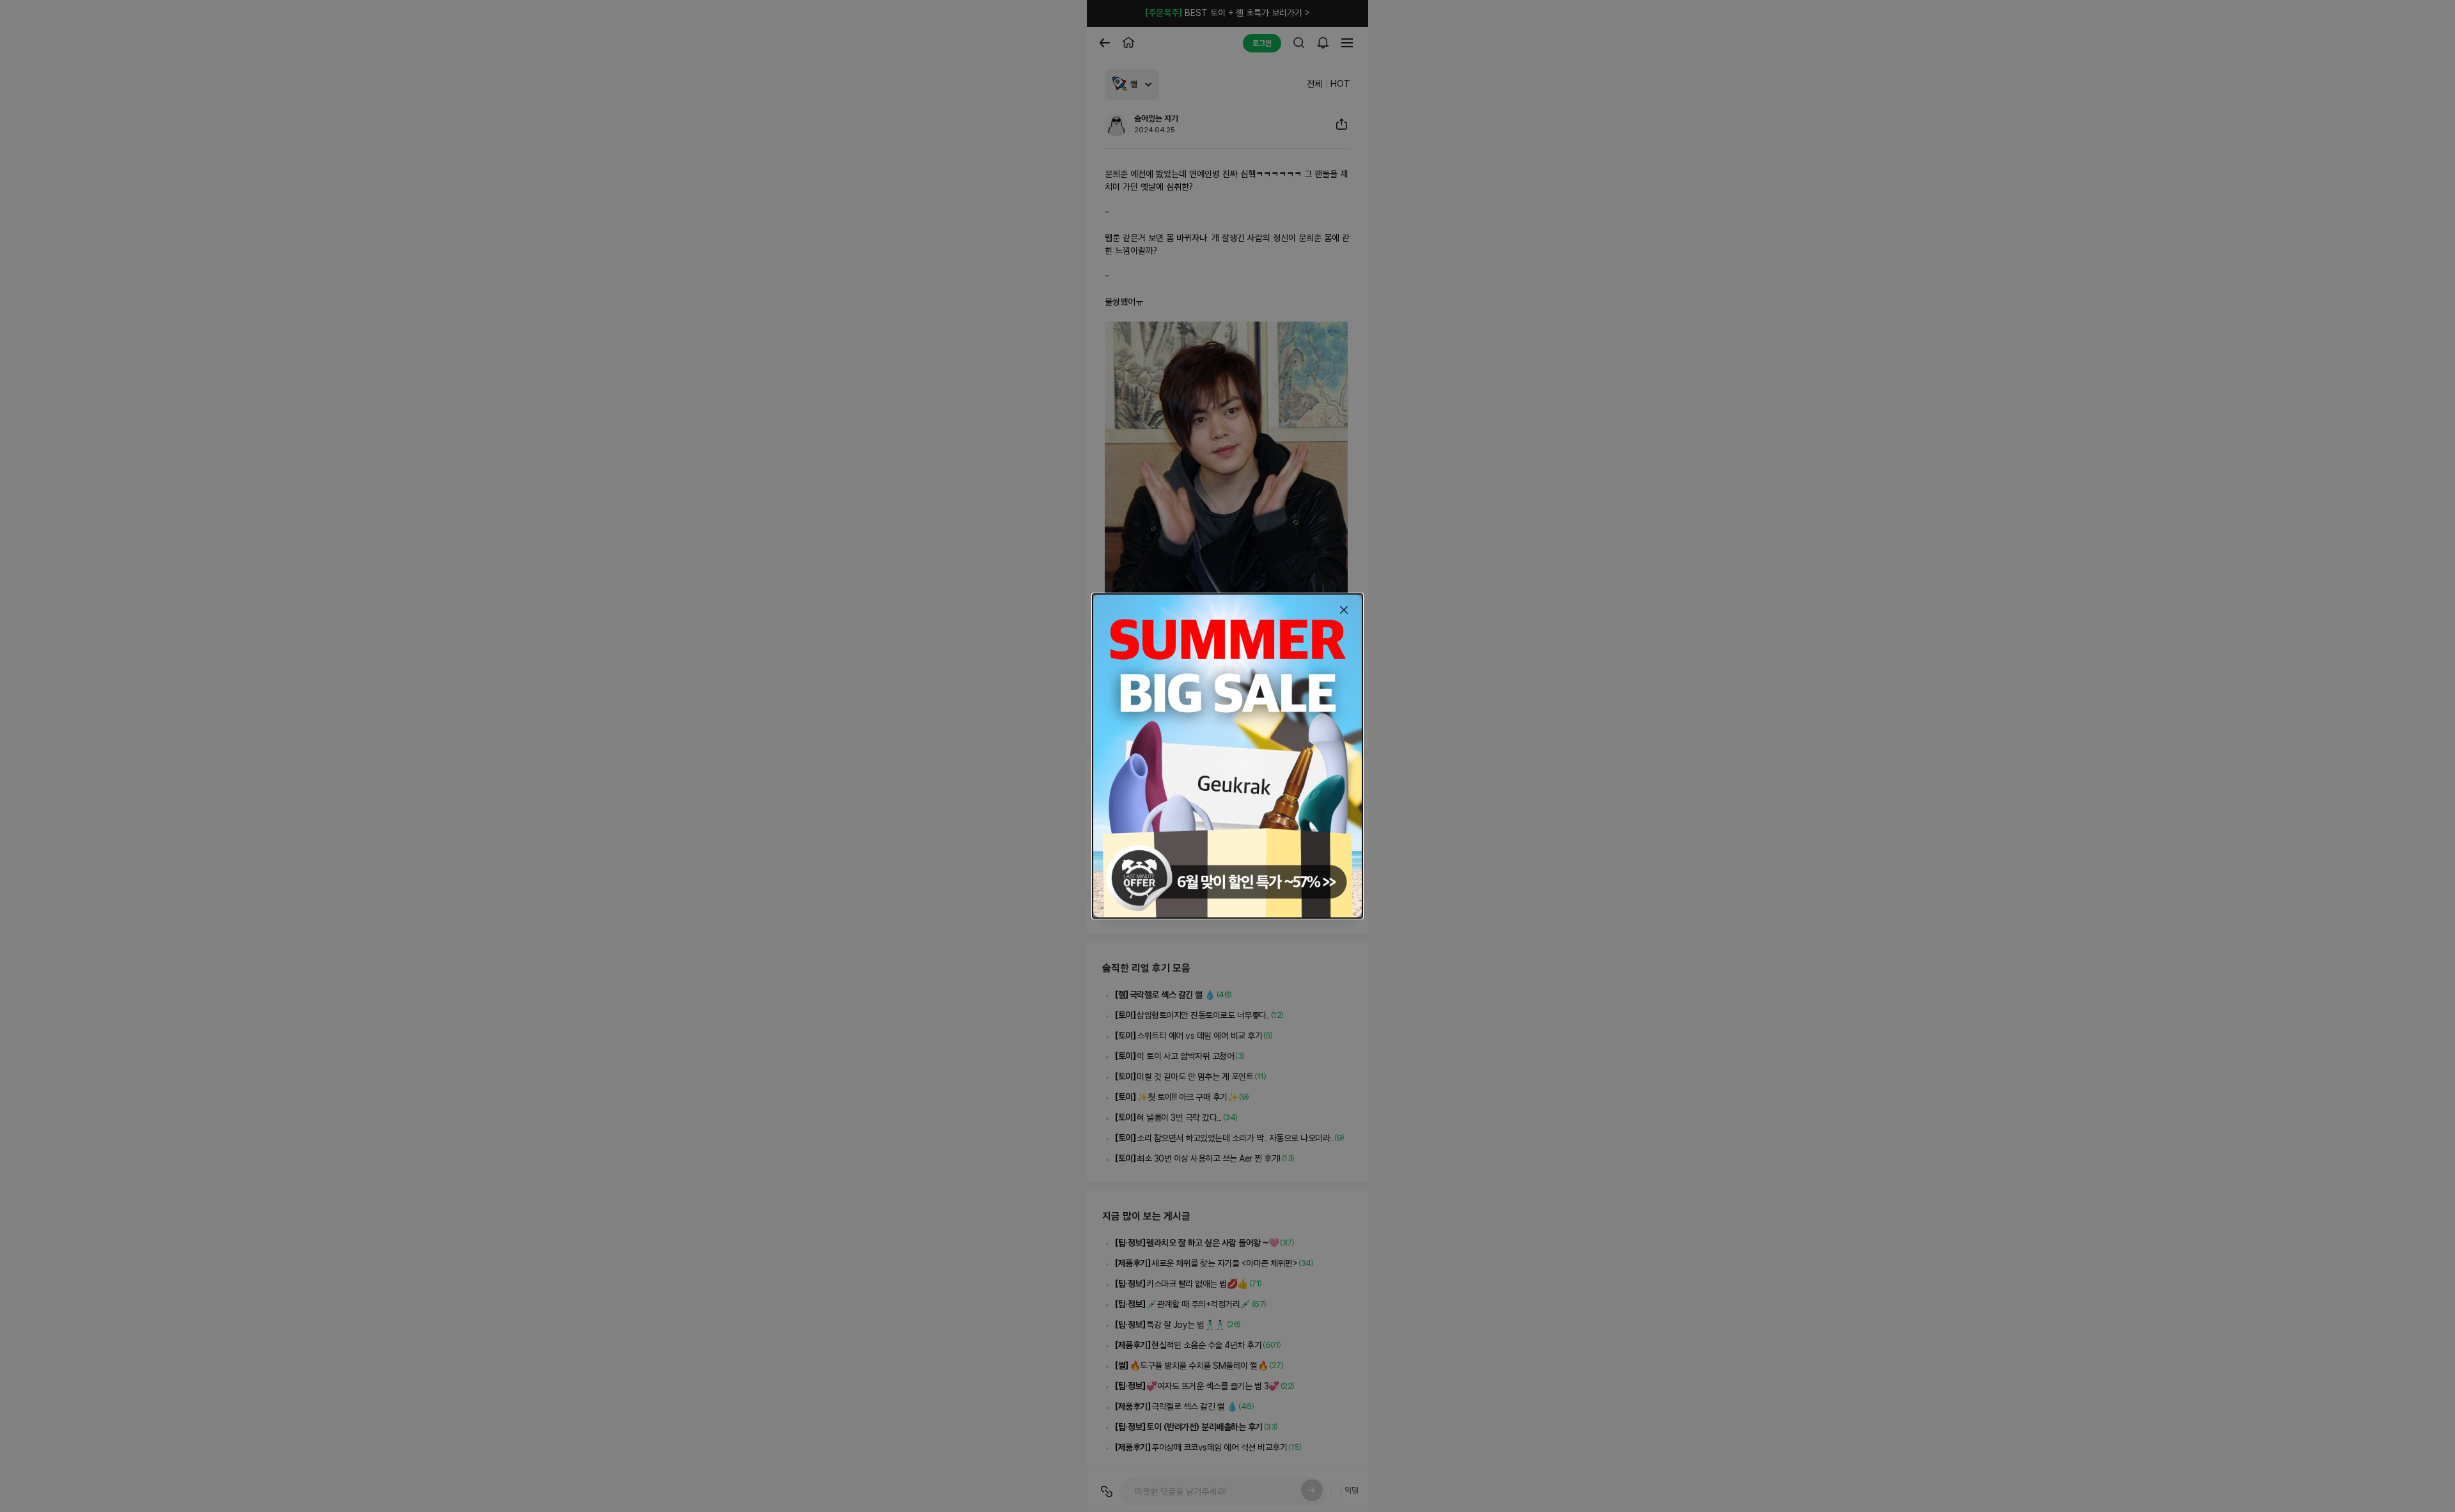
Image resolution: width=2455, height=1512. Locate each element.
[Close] (1344, 610)
